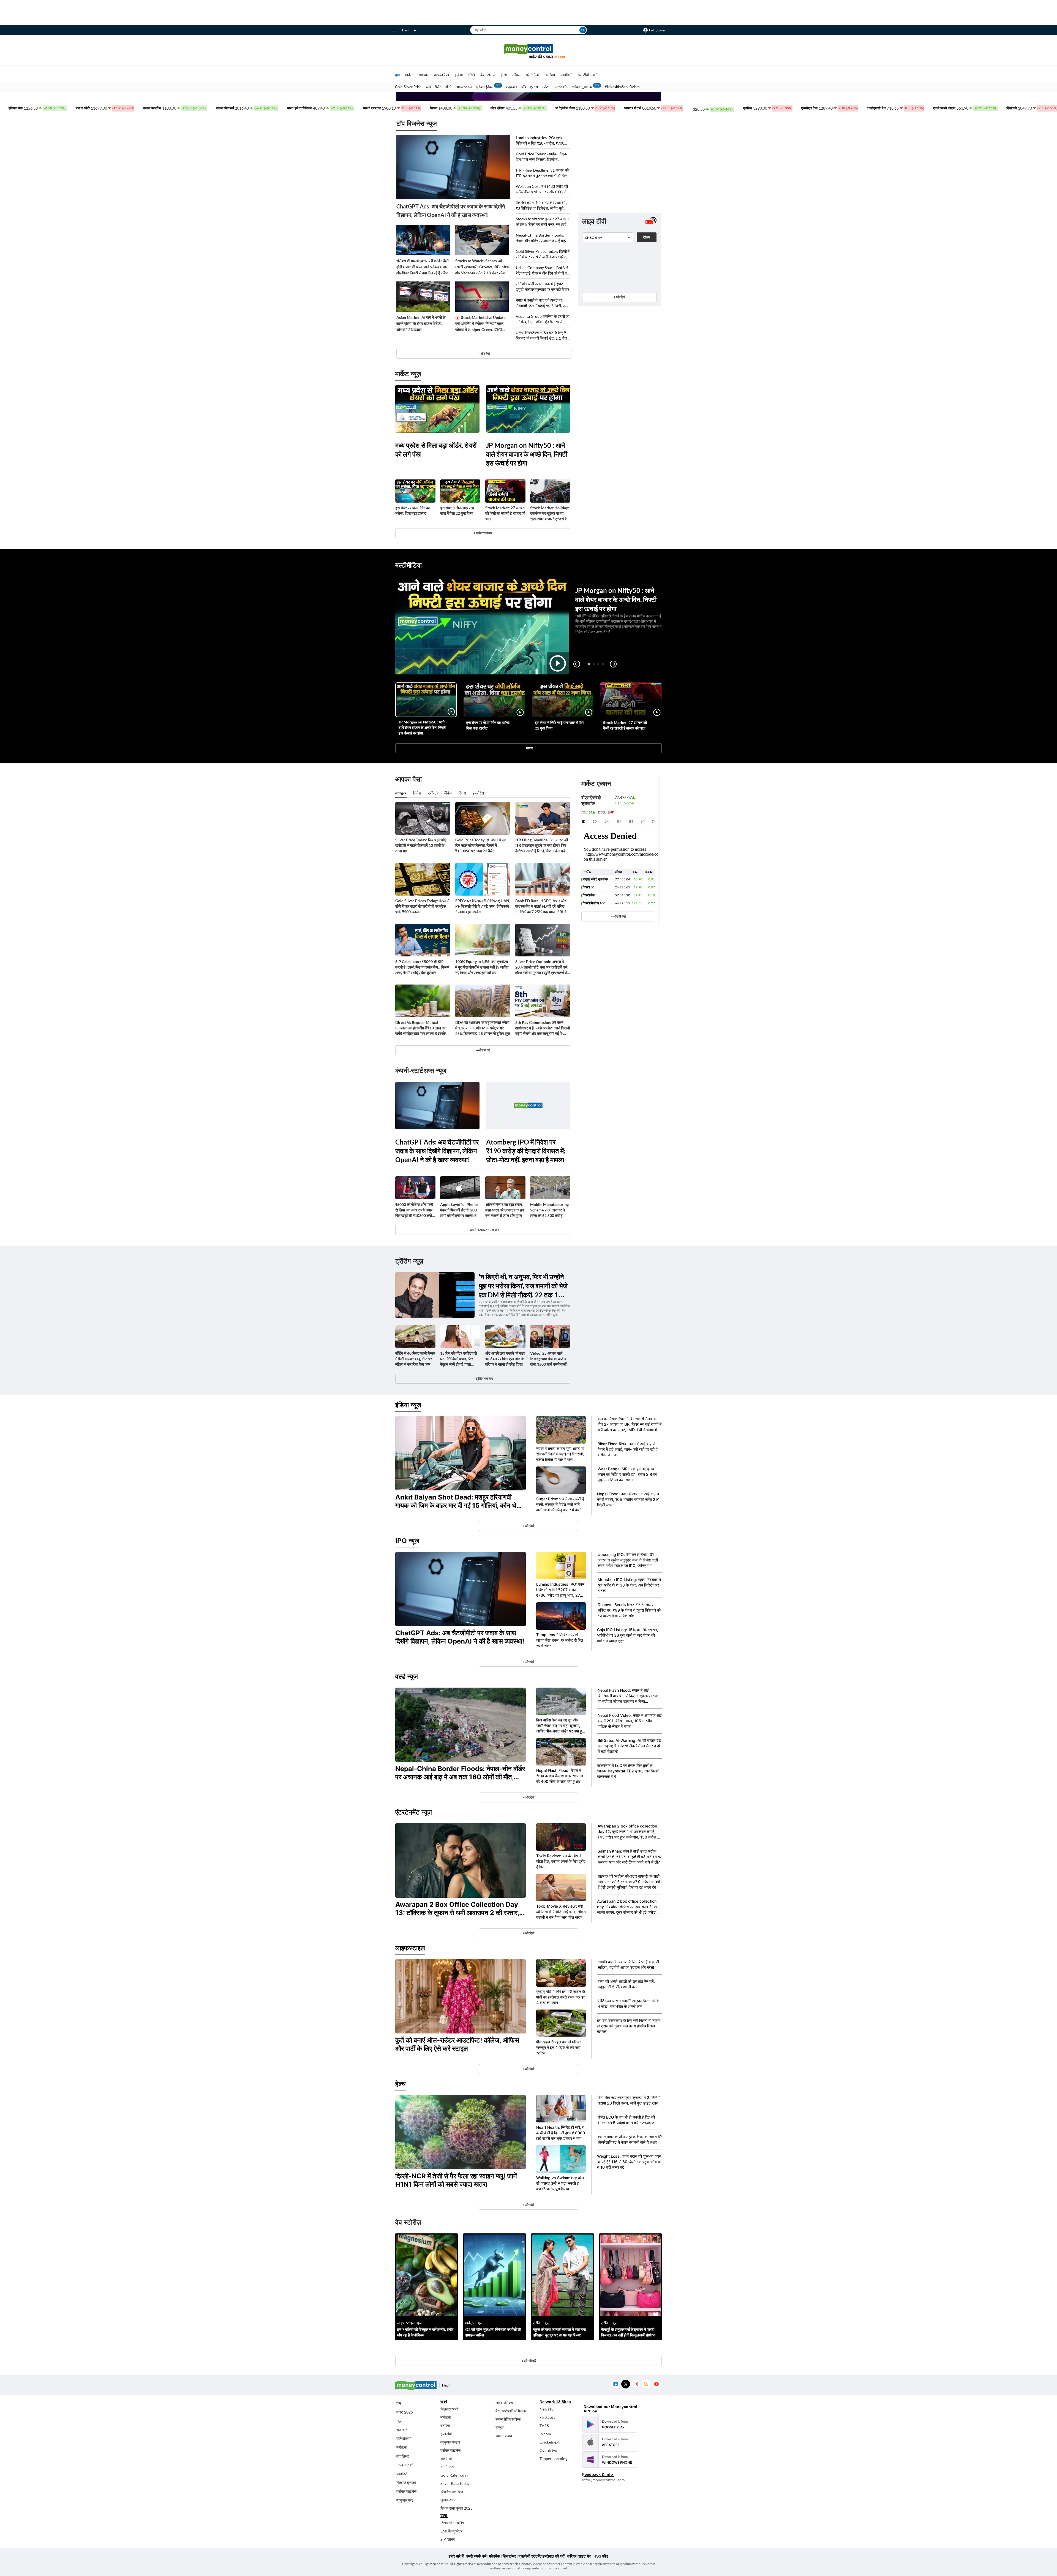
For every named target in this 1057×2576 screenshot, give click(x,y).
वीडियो (550, 75)
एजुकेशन (511, 87)
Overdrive (548, 2450)
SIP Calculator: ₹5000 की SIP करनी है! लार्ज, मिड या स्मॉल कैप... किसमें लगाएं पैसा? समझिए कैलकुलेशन (422, 967)
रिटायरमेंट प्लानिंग (452, 2523)
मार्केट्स (401, 2447)
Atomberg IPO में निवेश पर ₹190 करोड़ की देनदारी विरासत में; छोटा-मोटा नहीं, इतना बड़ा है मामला (526, 1151)
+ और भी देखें (618, 916)
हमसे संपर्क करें (476, 2556)
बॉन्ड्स (500, 2427)
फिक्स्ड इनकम (406, 2483)
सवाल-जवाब (504, 2436)
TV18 (544, 2425)
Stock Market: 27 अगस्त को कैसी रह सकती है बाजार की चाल (505, 513)
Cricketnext (550, 2442)
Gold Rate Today (454, 2475)
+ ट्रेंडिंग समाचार (483, 1378)
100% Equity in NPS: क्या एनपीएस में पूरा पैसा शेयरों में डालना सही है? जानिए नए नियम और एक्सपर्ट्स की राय (482, 967)
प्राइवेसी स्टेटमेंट (530, 2556)
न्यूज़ (399, 2421)
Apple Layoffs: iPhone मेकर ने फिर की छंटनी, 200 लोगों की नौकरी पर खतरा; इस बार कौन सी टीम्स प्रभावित (460, 1210)
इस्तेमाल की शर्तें (554, 2556)
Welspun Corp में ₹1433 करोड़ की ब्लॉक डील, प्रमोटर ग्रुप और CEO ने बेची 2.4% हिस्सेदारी (542, 189)
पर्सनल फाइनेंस (406, 2491)
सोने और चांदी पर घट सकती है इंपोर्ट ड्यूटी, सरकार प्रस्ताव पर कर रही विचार (543, 287)
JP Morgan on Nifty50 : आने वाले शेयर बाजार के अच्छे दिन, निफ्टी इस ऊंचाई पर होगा (527, 454)
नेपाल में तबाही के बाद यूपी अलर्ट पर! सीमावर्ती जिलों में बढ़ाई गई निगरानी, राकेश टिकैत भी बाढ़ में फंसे (543, 303)
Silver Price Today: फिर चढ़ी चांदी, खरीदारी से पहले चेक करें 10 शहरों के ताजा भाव (421, 845)
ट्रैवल (516, 75)
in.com (545, 2434)
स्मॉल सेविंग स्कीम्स (508, 2419)
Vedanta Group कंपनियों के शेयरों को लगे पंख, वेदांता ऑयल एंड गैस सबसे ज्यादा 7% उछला (543, 319)
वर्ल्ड (428, 87)
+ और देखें (619, 297)
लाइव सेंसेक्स (504, 2403)
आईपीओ (446, 2459)
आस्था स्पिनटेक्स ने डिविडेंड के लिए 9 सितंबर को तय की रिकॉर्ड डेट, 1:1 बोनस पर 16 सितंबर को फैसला (543, 336)
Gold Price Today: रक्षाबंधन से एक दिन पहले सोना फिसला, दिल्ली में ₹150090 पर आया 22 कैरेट (541, 157)
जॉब (524, 87)
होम (397, 75)
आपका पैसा (442, 75)
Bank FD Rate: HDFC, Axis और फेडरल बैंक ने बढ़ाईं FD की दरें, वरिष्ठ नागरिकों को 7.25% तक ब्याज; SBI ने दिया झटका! (541, 906)
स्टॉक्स (445, 2425)
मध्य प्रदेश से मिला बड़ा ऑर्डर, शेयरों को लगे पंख (436, 450)
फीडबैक (495, 2556)
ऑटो (448, 87)
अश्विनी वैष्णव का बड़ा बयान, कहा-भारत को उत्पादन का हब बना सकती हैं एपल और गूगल (505, 1210)
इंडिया (459, 75)
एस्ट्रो (534, 87)
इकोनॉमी (446, 2434)
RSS (646, 2384)
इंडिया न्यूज (408, 1405)
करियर (572, 2556)
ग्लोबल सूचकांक (582, 87)
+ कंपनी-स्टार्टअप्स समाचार (483, 1230)
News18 (547, 2409)
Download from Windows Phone (610, 2460)
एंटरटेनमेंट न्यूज (414, 1812)
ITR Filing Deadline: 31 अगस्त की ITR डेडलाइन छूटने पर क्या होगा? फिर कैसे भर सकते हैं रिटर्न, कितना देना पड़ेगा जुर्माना (542, 173)
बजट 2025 (405, 2412)
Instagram (636, 2384)
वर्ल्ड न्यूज (407, 1676)
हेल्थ (504, 75)
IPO (472, 75)
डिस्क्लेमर (509, 2556)
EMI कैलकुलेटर (451, 2531)
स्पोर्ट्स (546, 87)
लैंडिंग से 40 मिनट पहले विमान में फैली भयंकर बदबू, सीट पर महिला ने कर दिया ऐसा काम (415, 1359)
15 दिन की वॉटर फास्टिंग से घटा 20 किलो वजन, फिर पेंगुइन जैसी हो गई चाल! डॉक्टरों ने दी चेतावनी (458, 1359)
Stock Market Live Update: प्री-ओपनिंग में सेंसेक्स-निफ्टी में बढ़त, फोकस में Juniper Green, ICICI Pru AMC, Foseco (481, 324)
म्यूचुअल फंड (405, 2500)
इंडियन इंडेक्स (485, 87)
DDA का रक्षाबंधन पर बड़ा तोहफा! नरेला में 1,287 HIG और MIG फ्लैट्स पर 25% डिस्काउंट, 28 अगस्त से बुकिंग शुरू (483, 1028)
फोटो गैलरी (533, 75)
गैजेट (438, 87)
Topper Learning (553, 2459)
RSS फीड (601, 2556)
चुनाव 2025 (449, 2500)
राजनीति (402, 2430)
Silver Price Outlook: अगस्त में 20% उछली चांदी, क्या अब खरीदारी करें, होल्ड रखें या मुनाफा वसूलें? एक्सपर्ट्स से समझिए (542, 967)
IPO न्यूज (407, 1541)
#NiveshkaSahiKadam (622, 87)
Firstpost (547, 2417)
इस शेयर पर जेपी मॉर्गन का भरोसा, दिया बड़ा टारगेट (412, 510)
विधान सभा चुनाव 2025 (457, 2508)
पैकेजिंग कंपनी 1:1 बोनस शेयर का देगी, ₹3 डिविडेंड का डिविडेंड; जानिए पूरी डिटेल (541, 206)
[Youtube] (656, 2384)
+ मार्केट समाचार (483, 533)
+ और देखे (484, 353)
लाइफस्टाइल (464, 87)
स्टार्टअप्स (447, 2467)
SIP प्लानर (448, 2539)
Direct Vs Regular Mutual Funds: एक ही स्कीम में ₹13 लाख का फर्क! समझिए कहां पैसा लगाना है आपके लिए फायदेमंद (420, 1028)
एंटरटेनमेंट (561, 87)
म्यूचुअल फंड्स (450, 2442)
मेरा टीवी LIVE (588, 75)
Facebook (615, 2384)
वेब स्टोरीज (488, 75)
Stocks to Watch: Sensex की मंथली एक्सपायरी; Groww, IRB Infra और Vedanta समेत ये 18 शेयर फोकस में (482, 267)
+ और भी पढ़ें (483, 1050)
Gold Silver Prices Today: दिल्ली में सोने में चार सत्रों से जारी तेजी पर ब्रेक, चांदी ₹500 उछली (543, 254)
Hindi (406, 30)
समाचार (423, 75)
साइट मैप (585, 2556)
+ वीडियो (528, 748)
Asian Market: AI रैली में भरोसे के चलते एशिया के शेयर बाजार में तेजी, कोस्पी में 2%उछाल (421, 323)
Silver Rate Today (455, 2483)
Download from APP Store (610, 2442)
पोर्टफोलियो (404, 2438)
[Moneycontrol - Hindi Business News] (528, 51)
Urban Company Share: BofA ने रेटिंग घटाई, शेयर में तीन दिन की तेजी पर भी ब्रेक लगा (542, 271)
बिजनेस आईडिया (452, 2492)
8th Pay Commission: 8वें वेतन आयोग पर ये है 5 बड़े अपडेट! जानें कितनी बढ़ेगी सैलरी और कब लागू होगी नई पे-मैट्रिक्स (543, 1028)
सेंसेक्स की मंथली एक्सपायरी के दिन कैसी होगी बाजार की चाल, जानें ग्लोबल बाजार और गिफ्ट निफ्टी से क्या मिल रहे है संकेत (423, 267)
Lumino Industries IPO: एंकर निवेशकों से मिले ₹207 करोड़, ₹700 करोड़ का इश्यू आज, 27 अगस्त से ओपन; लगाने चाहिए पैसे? (543, 141)
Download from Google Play (610, 2424)
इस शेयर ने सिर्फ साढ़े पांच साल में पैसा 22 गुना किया (457, 510)
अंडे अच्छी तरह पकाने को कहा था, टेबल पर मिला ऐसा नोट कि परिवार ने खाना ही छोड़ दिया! (505, 1359)
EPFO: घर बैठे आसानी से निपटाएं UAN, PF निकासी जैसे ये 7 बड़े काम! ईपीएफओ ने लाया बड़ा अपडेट (483, 906)
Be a (560, 57)
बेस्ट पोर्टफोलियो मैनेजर (511, 2411)
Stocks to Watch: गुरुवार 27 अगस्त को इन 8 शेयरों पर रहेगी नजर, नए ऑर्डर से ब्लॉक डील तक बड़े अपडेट (542, 222)
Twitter (626, 2384)
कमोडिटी (566, 75)
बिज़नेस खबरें (449, 2409)
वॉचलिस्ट (403, 2456)
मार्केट (409, 75)
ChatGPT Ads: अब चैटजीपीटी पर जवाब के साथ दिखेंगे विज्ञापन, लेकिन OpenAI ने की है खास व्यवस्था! (451, 211)
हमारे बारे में (456, 2556)
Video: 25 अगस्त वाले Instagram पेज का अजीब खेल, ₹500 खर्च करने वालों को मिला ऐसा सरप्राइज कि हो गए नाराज (549, 1359)
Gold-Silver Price (408, 87)
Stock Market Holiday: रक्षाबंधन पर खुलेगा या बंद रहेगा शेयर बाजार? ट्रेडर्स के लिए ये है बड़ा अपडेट (550, 513)
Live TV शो (405, 2465)
